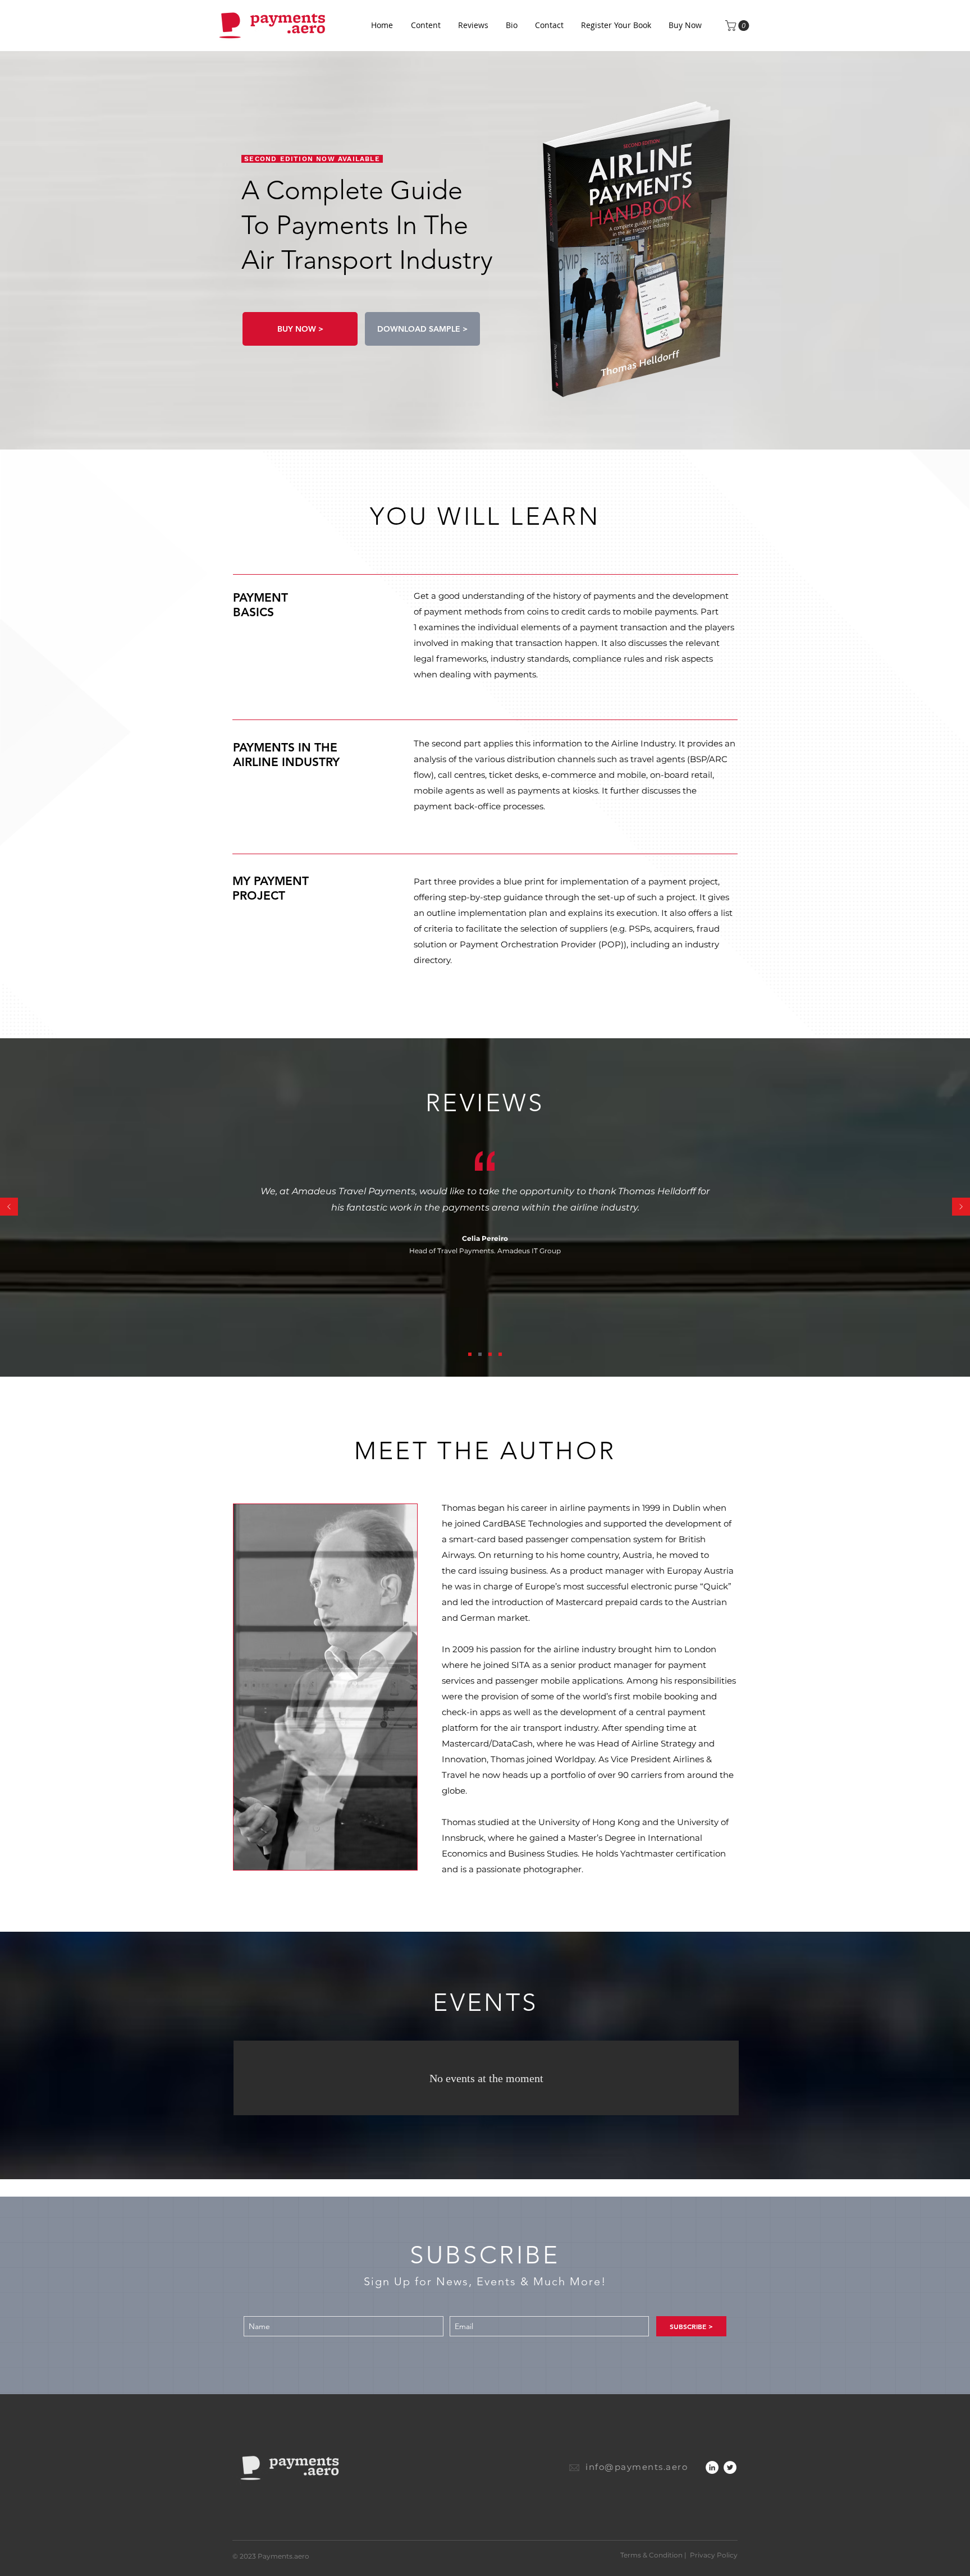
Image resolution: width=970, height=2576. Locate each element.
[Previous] (9, 1207)
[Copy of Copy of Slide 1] (500, 1354)
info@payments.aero (637, 2467)
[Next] (961, 1207)
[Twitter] (730, 2467)
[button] (738, 26)
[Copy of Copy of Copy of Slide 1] (470, 1354)
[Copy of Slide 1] (490, 1354)
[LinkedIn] (712, 2467)
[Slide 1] (480, 1354)
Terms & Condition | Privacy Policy (679, 2555)
